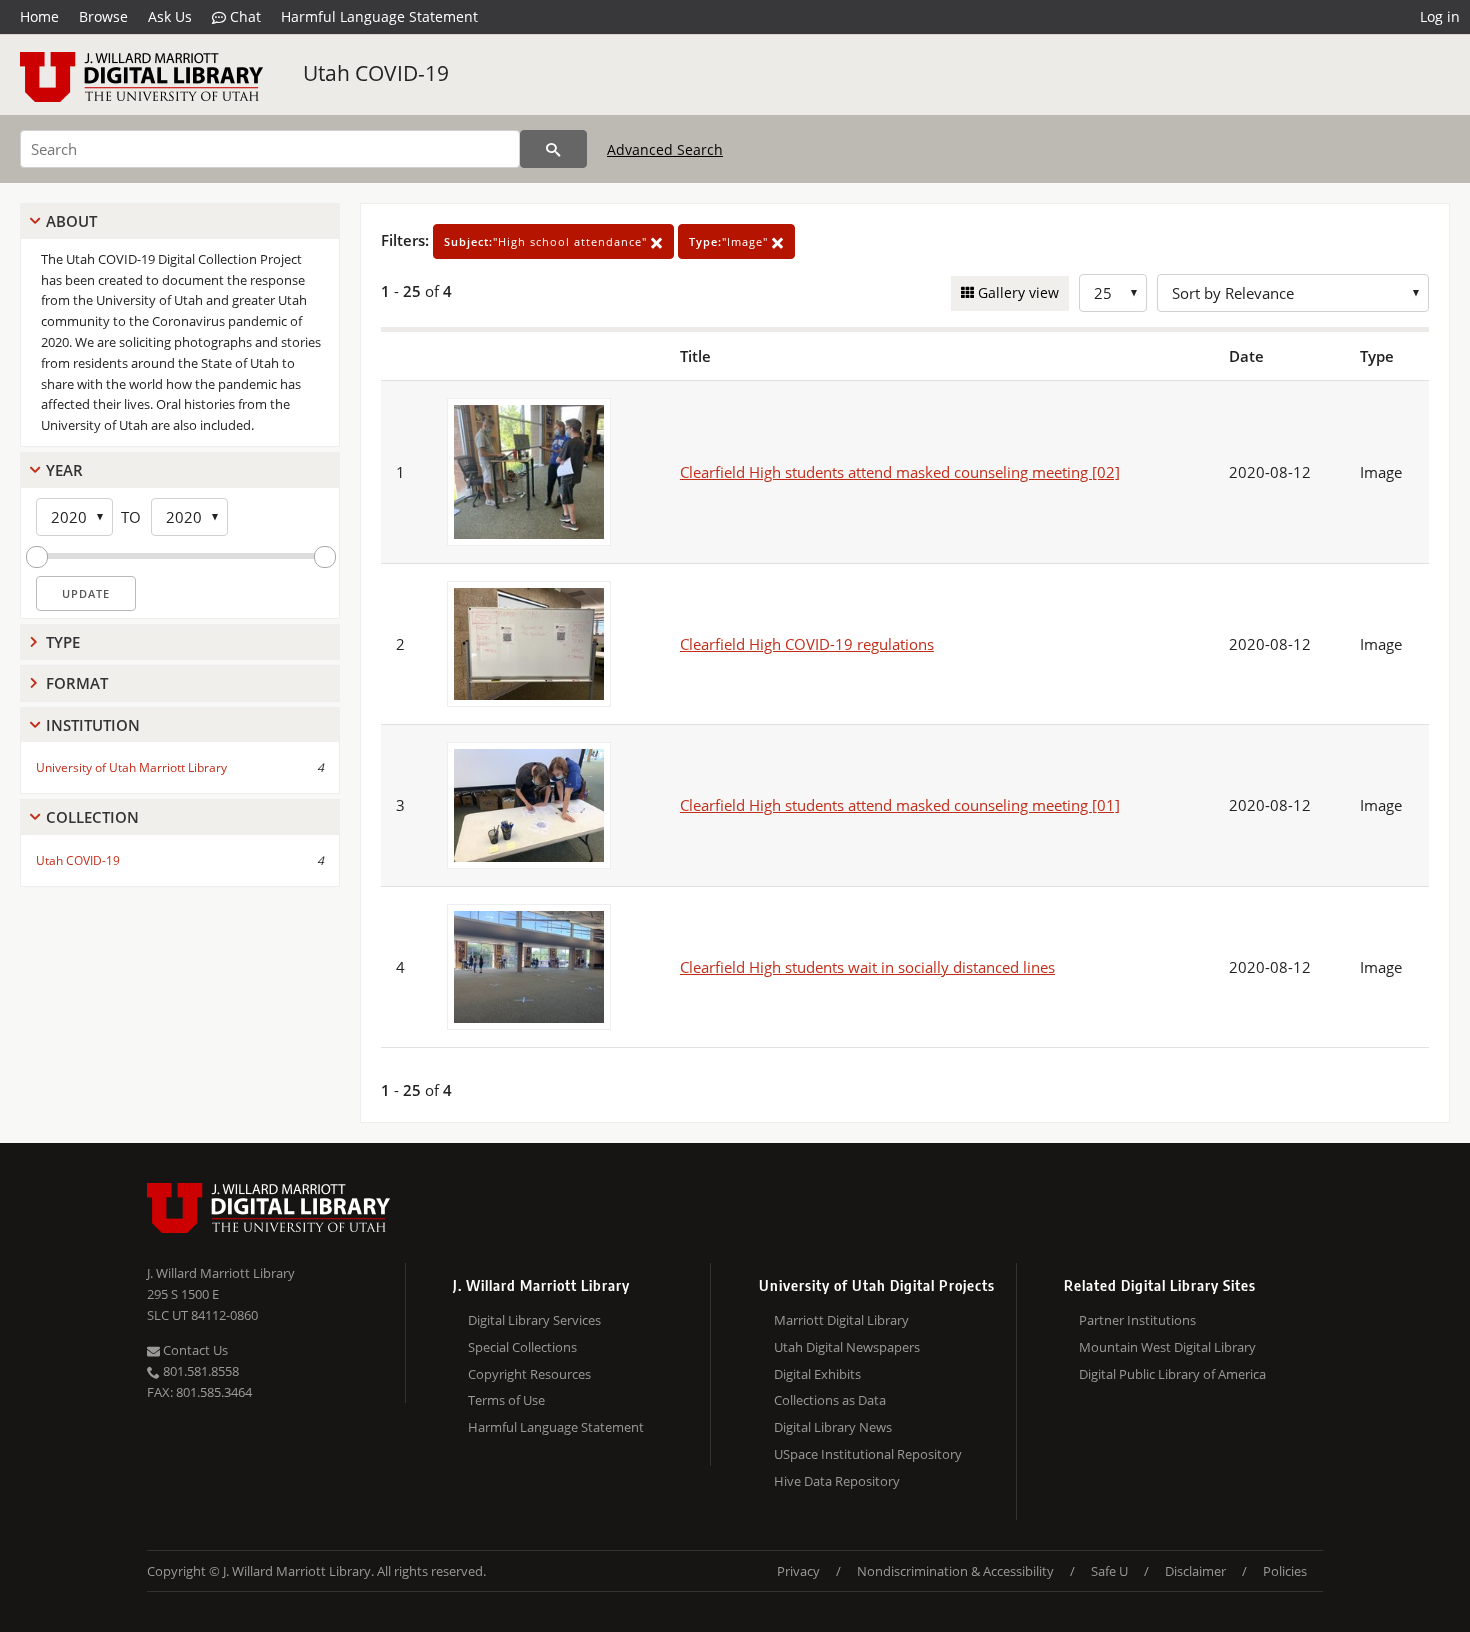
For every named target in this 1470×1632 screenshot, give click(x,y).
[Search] (553, 149)
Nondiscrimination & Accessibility (955, 1571)
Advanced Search (665, 149)
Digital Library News (833, 1427)
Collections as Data (830, 1400)
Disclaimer (1195, 1571)
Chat (243, 16)
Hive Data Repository (837, 1481)
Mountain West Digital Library (1167, 1347)
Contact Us (194, 1350)
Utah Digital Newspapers (847, 1347)
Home (39, 16)
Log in (1440, 16)
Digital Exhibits (817, 1374)
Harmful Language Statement (379, 16)
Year (64, 470)
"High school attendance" (547, 241)
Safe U (1109, 1571)
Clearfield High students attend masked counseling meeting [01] (900, 805)
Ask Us (170, 16)
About (71, 221)
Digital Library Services (534, 1320)
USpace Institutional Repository (868, 1454)
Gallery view (1016, 292)
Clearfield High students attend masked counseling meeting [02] (900, 472)
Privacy (798, 1571)
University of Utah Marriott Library (131, 767)
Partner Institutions (1137, 1320)
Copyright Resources (529, 1374)
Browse (103, 16)
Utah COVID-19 (376, 73)
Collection (92, 817)
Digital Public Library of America (1172, 1374)
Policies (1285, 1571)
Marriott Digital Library (841, 1320)
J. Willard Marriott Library (221, 1273)
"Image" (730, 241)
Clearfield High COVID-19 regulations (807, 644)
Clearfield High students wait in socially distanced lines (867, 967)
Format (77, 683)
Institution (93, 725)
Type (63, 642)
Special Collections (522, 1347)
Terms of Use (506, 1400)
